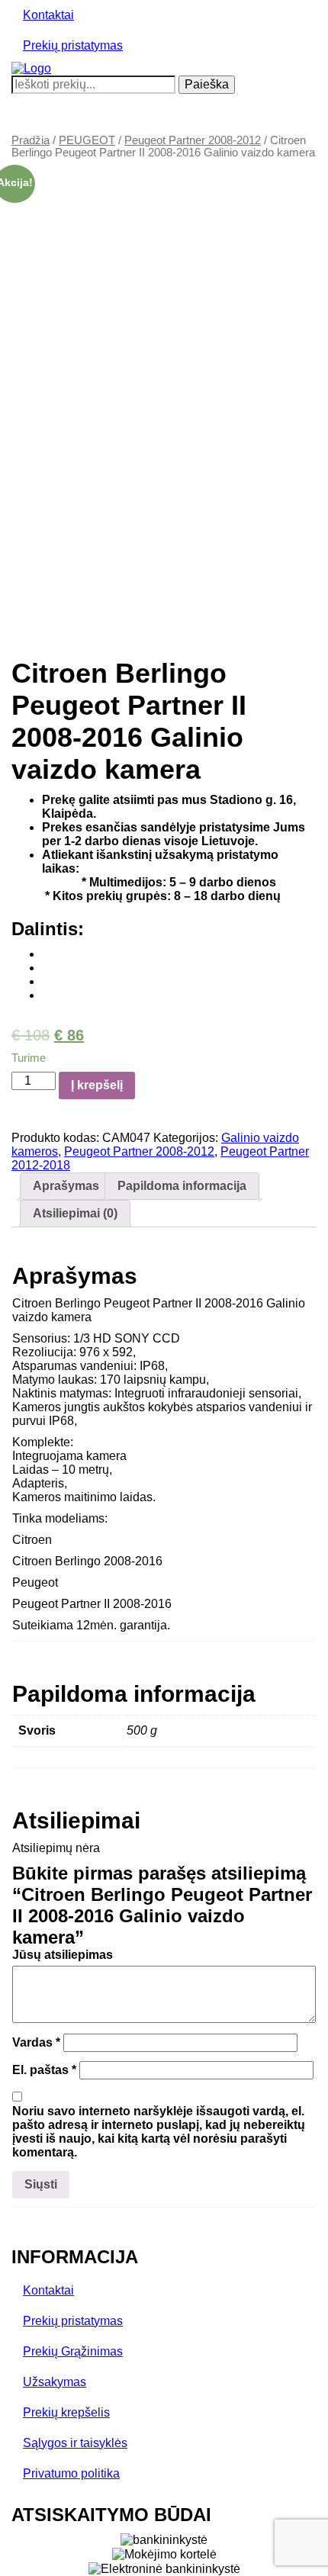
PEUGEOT (87, 140)
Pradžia (31, 140)
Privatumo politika (71, 2473)
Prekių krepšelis (66, 2412)
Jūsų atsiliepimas (63, 1955)
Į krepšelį (97, 1085)
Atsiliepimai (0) (75, 1213)
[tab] (66, 1186)
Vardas (36, 2042)
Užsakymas (55, 2382)
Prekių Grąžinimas (73, 2351)
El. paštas (44, 2070)
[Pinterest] (47, 981)
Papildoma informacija (182, 1186)
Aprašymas (66, 1186)
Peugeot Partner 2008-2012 (193, 140)
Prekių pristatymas (73, 45)
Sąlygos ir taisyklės (75, 2443)
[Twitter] (47, 968)
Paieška (207, 84)
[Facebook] (47, 954)
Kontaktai (48, 15)
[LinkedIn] (47, 995)
